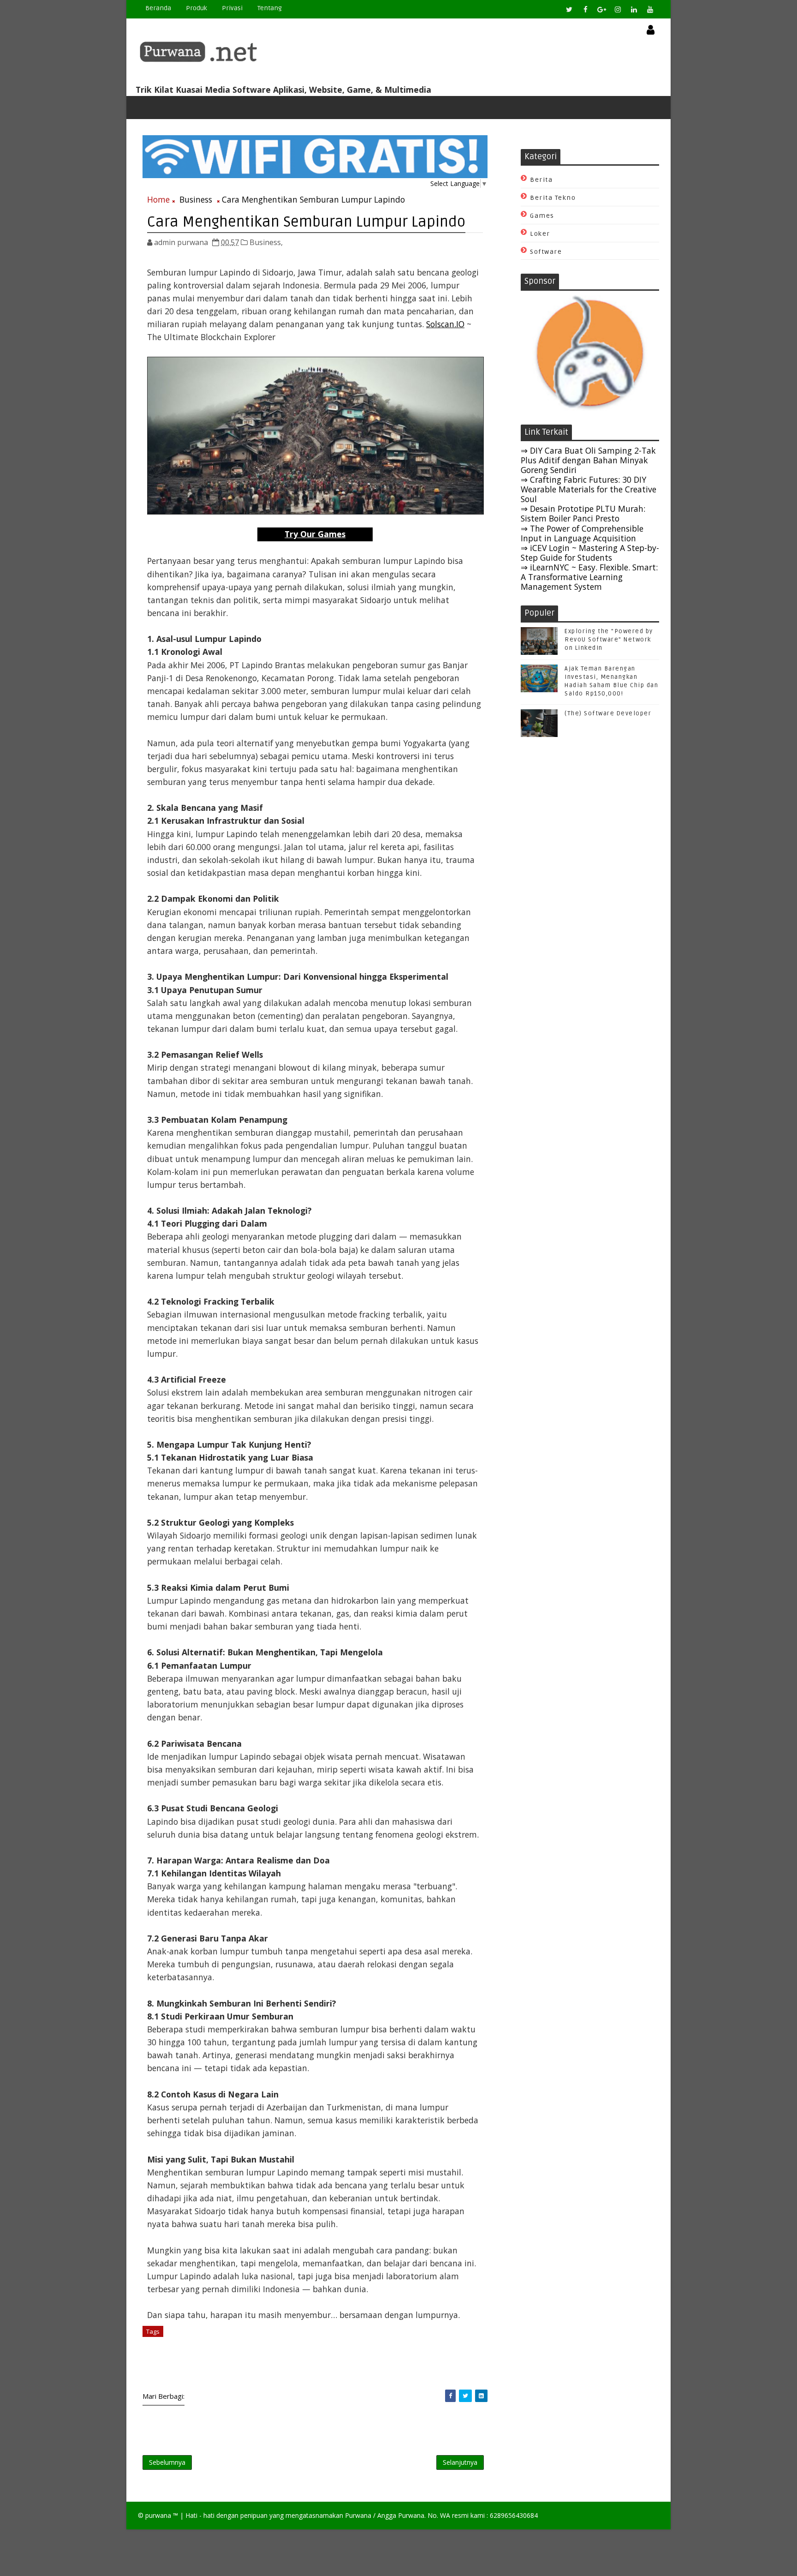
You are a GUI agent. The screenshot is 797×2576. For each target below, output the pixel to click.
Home (158, 199)
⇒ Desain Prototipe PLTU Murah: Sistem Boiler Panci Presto (583, 513)
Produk (196, 8)
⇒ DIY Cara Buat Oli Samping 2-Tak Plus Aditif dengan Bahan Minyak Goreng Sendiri (588, 460)
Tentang (270, 8)
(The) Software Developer (608, 713)
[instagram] (618, 9)
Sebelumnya (167, 2462)
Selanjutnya (460, 2462)
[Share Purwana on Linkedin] (481, 2396)
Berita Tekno (553, 198)
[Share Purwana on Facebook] (450, 2396)
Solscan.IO (445, 324)
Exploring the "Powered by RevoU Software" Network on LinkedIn (609, 640)
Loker (540, 234)
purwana (158, 2515)
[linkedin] (634, 9)
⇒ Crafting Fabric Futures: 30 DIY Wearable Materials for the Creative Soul (589, 489)
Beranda (158, 8)
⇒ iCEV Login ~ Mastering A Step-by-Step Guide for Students (590, 553)
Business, (266, 242)
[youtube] (650, 9)
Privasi (232, 8)
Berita (541, 180)
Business (196, 199)
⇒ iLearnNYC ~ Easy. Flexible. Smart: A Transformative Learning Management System (589, 577)
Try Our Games (315, 534)
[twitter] (569, 9)
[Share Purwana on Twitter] (465, 2396)
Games (542, 216)
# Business (184, 2331)
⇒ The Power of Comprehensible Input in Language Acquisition (582, 533)
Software (546, 252)
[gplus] (601, 9)
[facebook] (585, 9)
